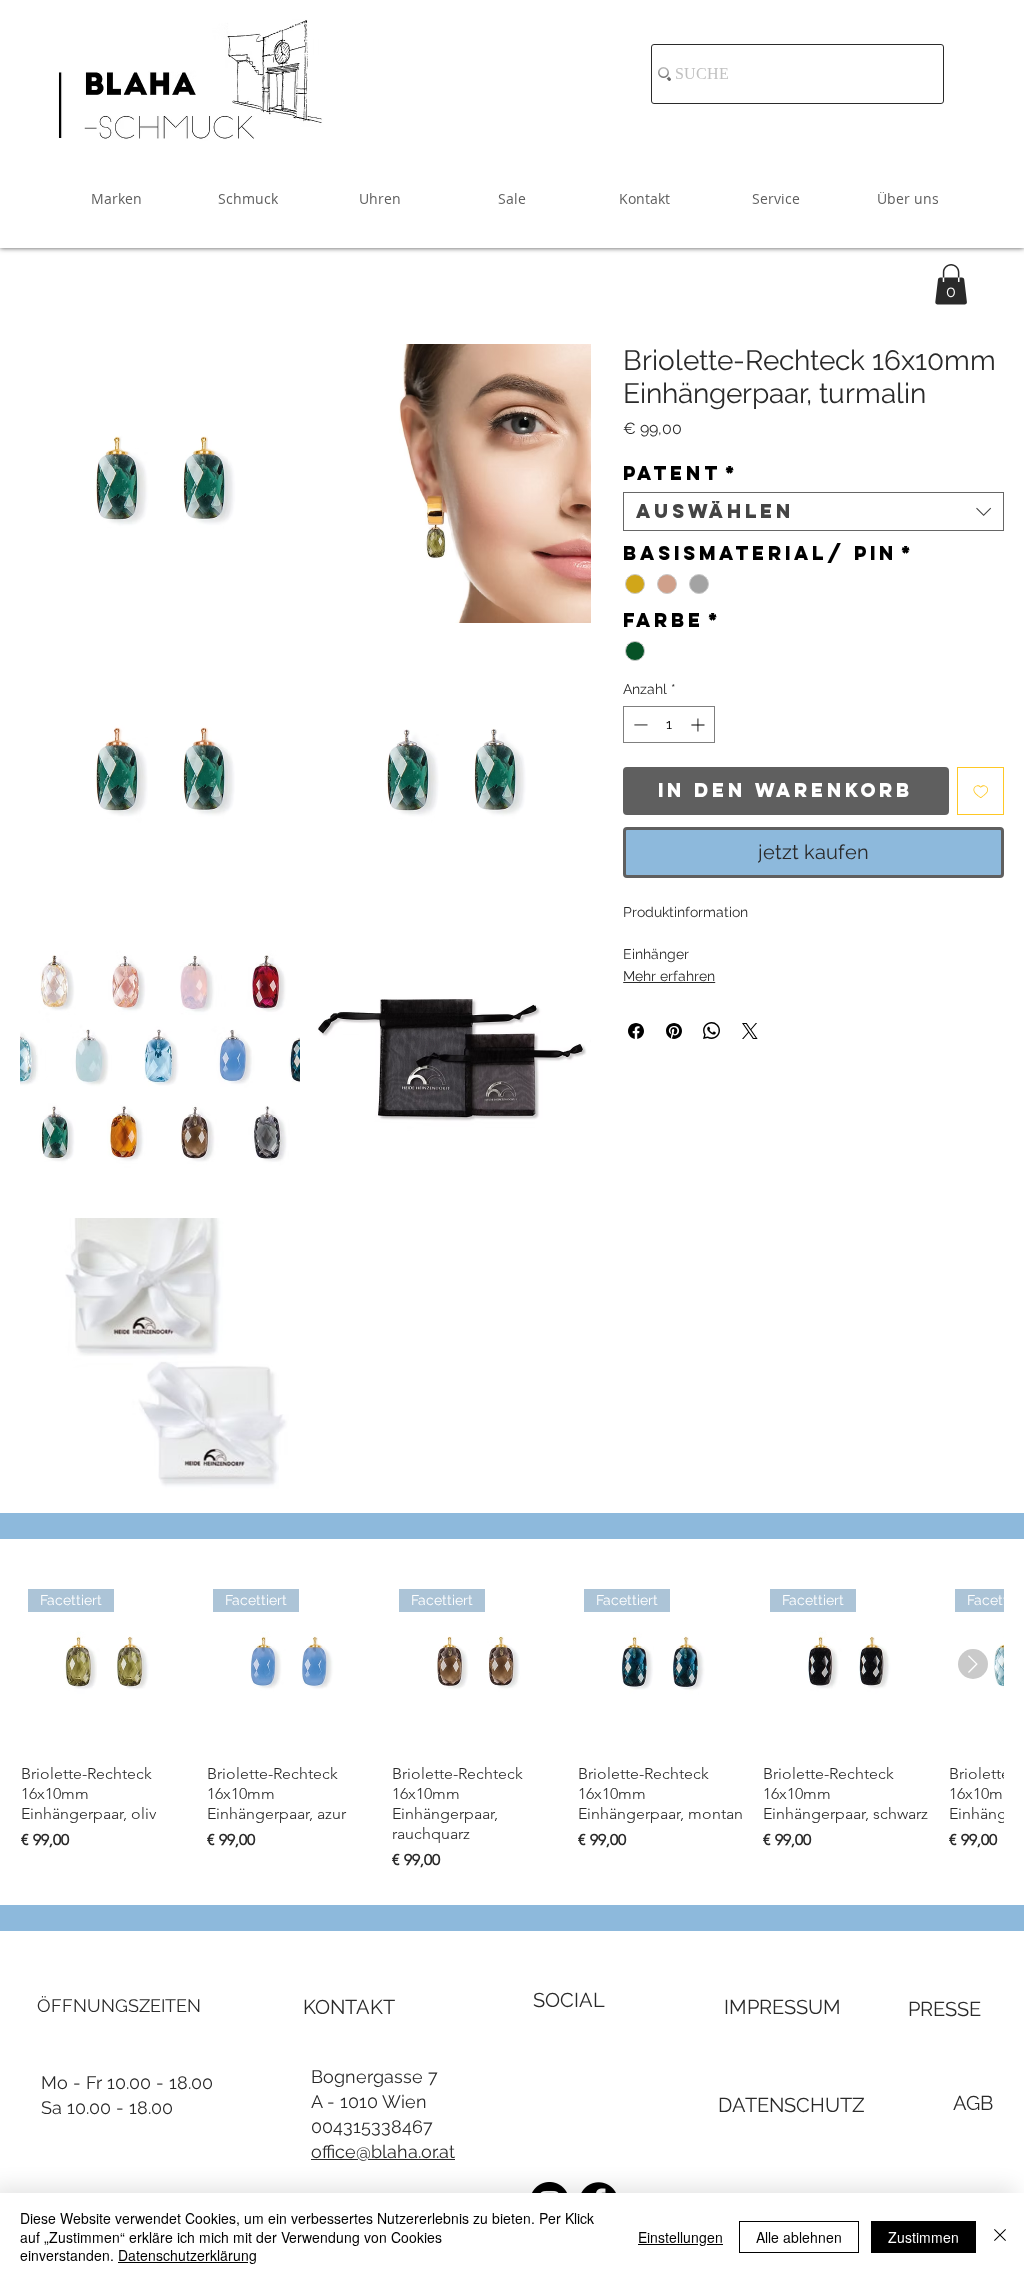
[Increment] (699, 724)
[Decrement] (638, 724)
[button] (951, 284)
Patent (680, 473)
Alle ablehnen (799, 2237)
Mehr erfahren (669, 976)
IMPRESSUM (782, 2007)
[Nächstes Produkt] (973, 1664)
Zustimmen (923, 2237)
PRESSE (944, 2009)
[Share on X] (750, 1031)
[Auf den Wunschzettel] (981, 791)
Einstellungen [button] (680, 2237)
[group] (512, 1727)
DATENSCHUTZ (791, 2105)
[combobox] (813, 511)
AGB (973, 2103)
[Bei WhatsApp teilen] (712, 1031)
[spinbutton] (669, 724)
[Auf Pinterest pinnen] (674, 1031)
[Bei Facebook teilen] (636, 1031)
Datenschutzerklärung (187, 2255)
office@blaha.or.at (383, 2151)
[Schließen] (1000, 2236)
